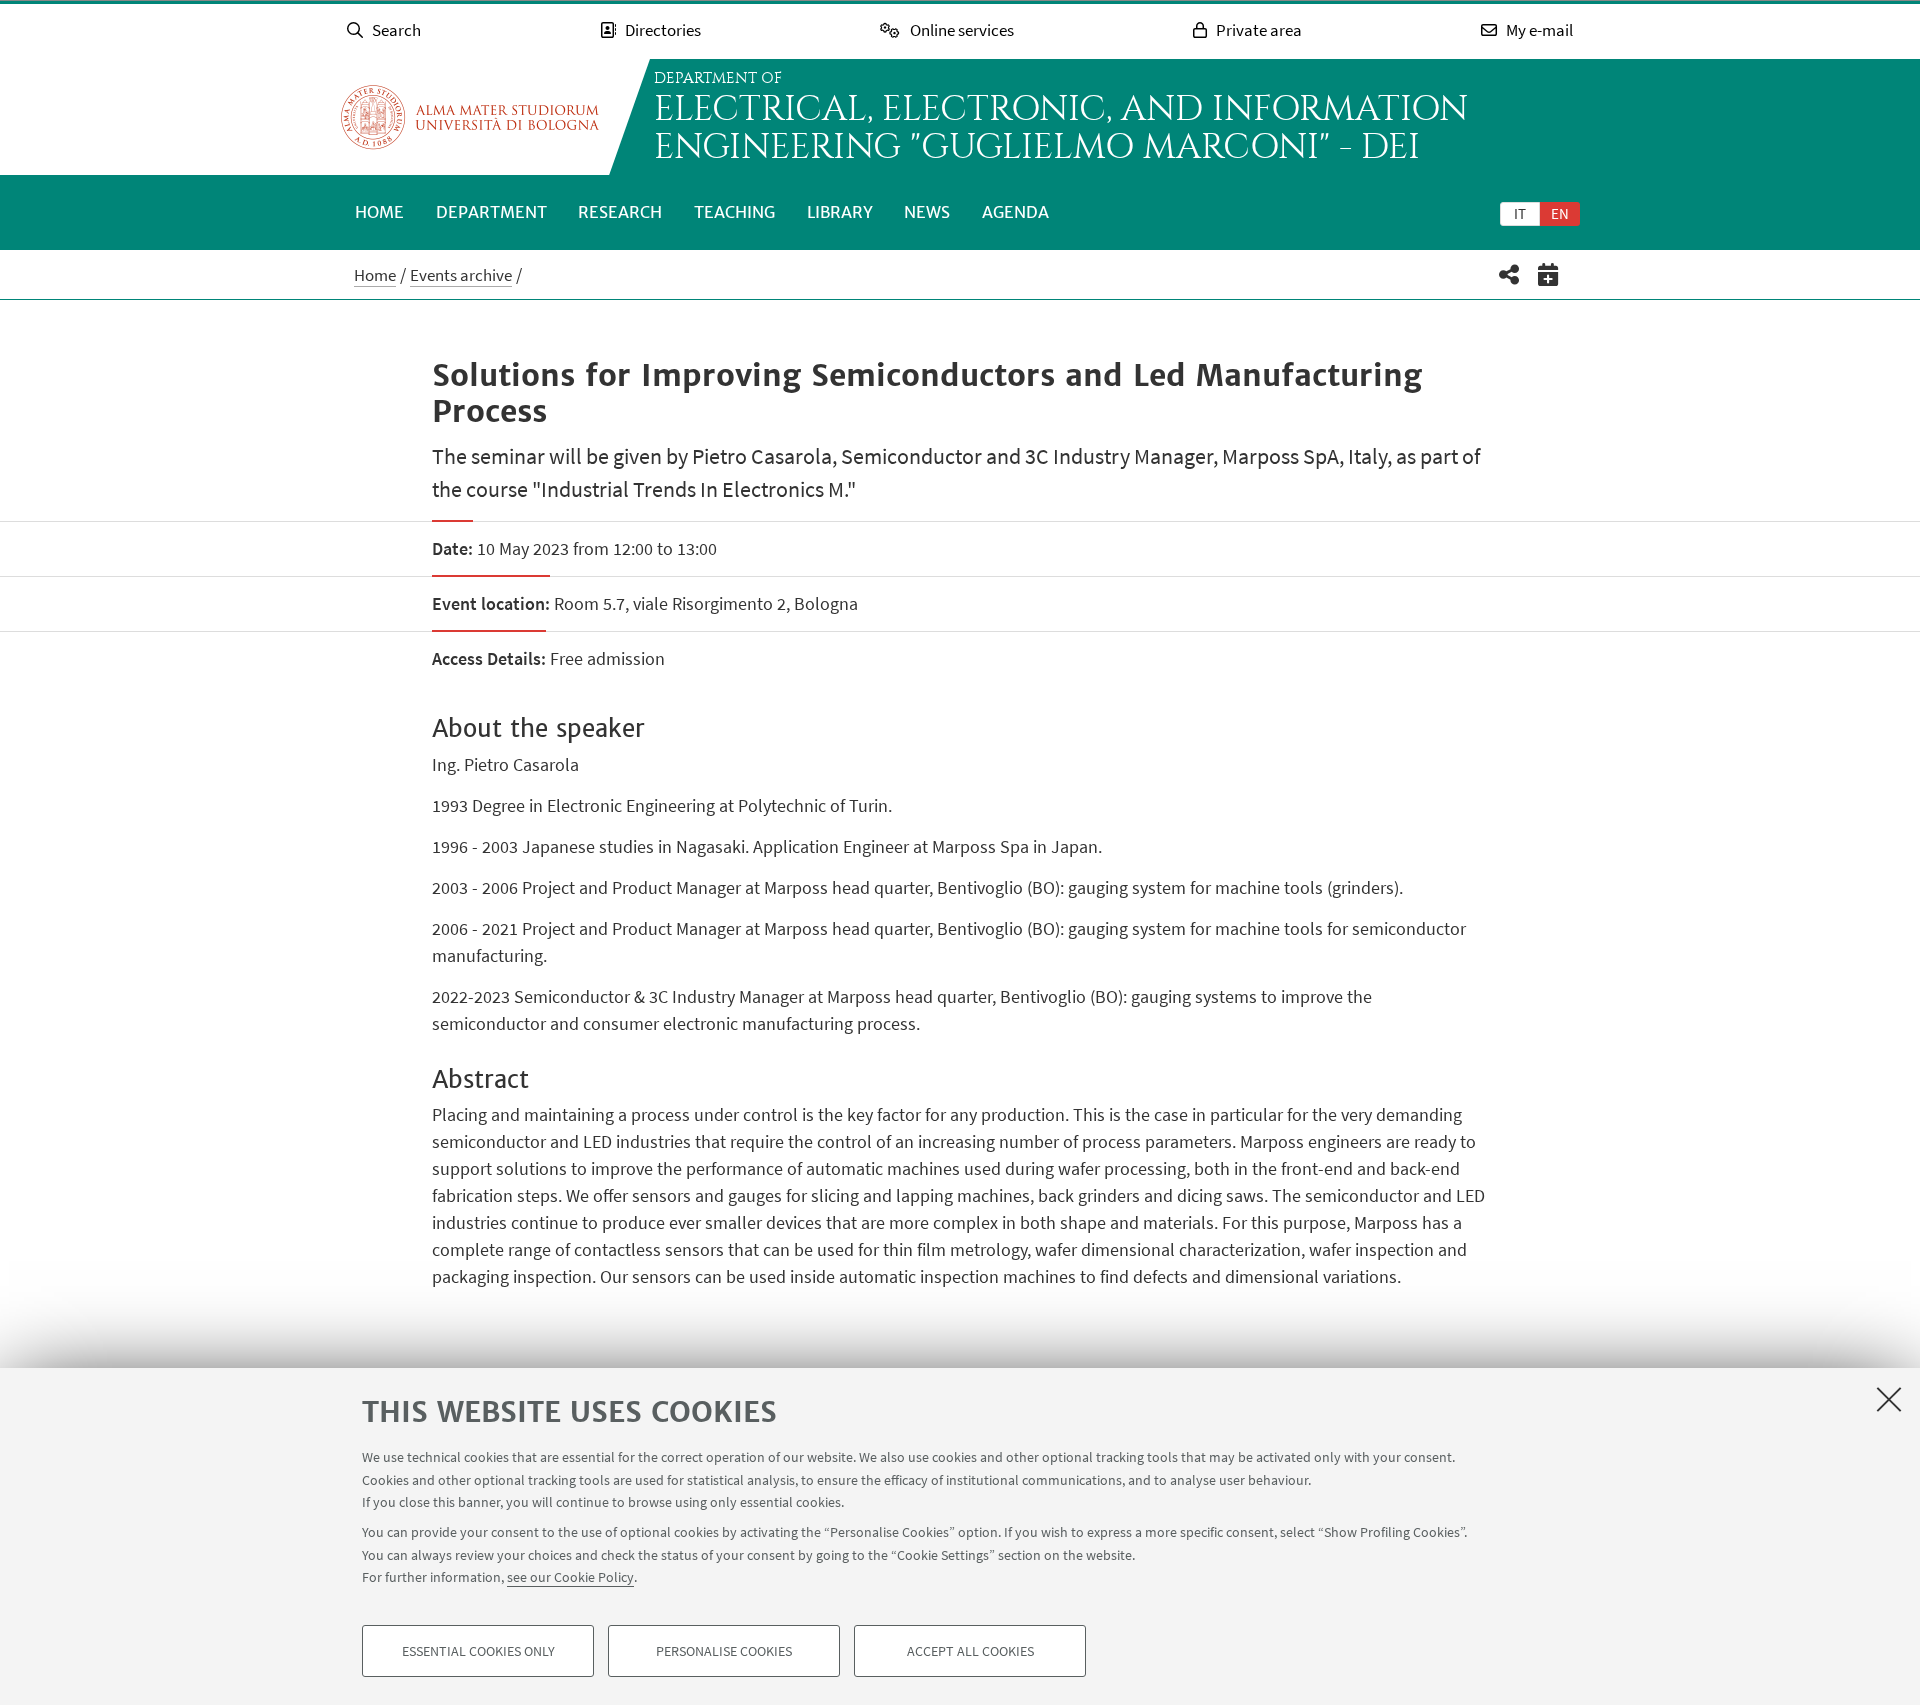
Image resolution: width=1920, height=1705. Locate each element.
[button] (1509, 274)
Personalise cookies (724, 1651)
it (1520, 213)
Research (620, 212)
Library (840, 212)
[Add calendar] (1548, 274)
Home (379, 212)
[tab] (1520, 213)
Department (491, 212)
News (927, 212)
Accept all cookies (970, 1651)
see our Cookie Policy (570, 1577)
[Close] (1889, 1399)
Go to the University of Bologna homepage (470, 117)
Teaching (734, 212)
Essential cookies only (478, 1651)
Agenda (1015, 212)
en (1560, 213)
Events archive (461, 275)
